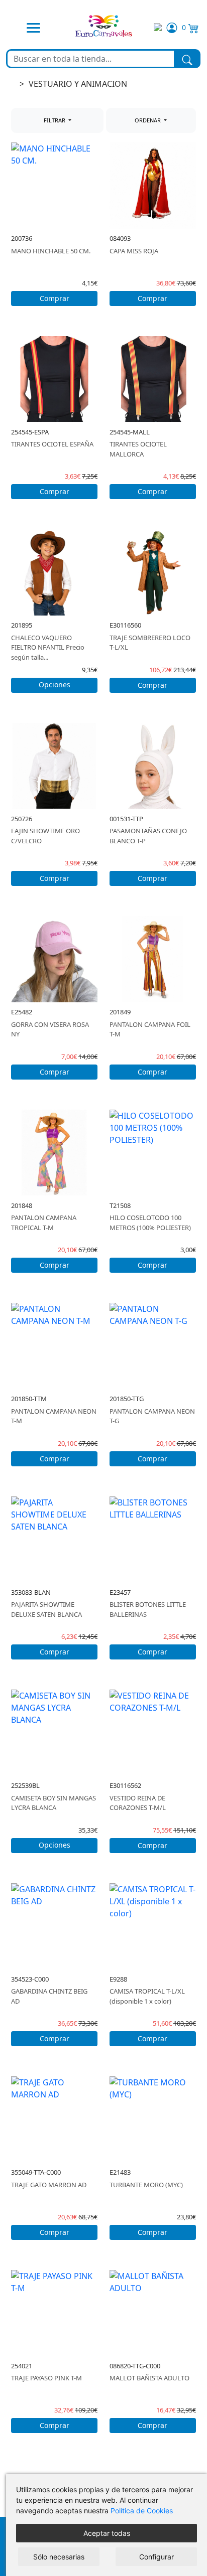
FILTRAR (55, 120)
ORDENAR (148, 120)
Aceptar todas (107, 2533)
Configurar (157, 2557)
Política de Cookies (142, 2511)
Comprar (55, 298)
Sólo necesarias (59, 2557)
